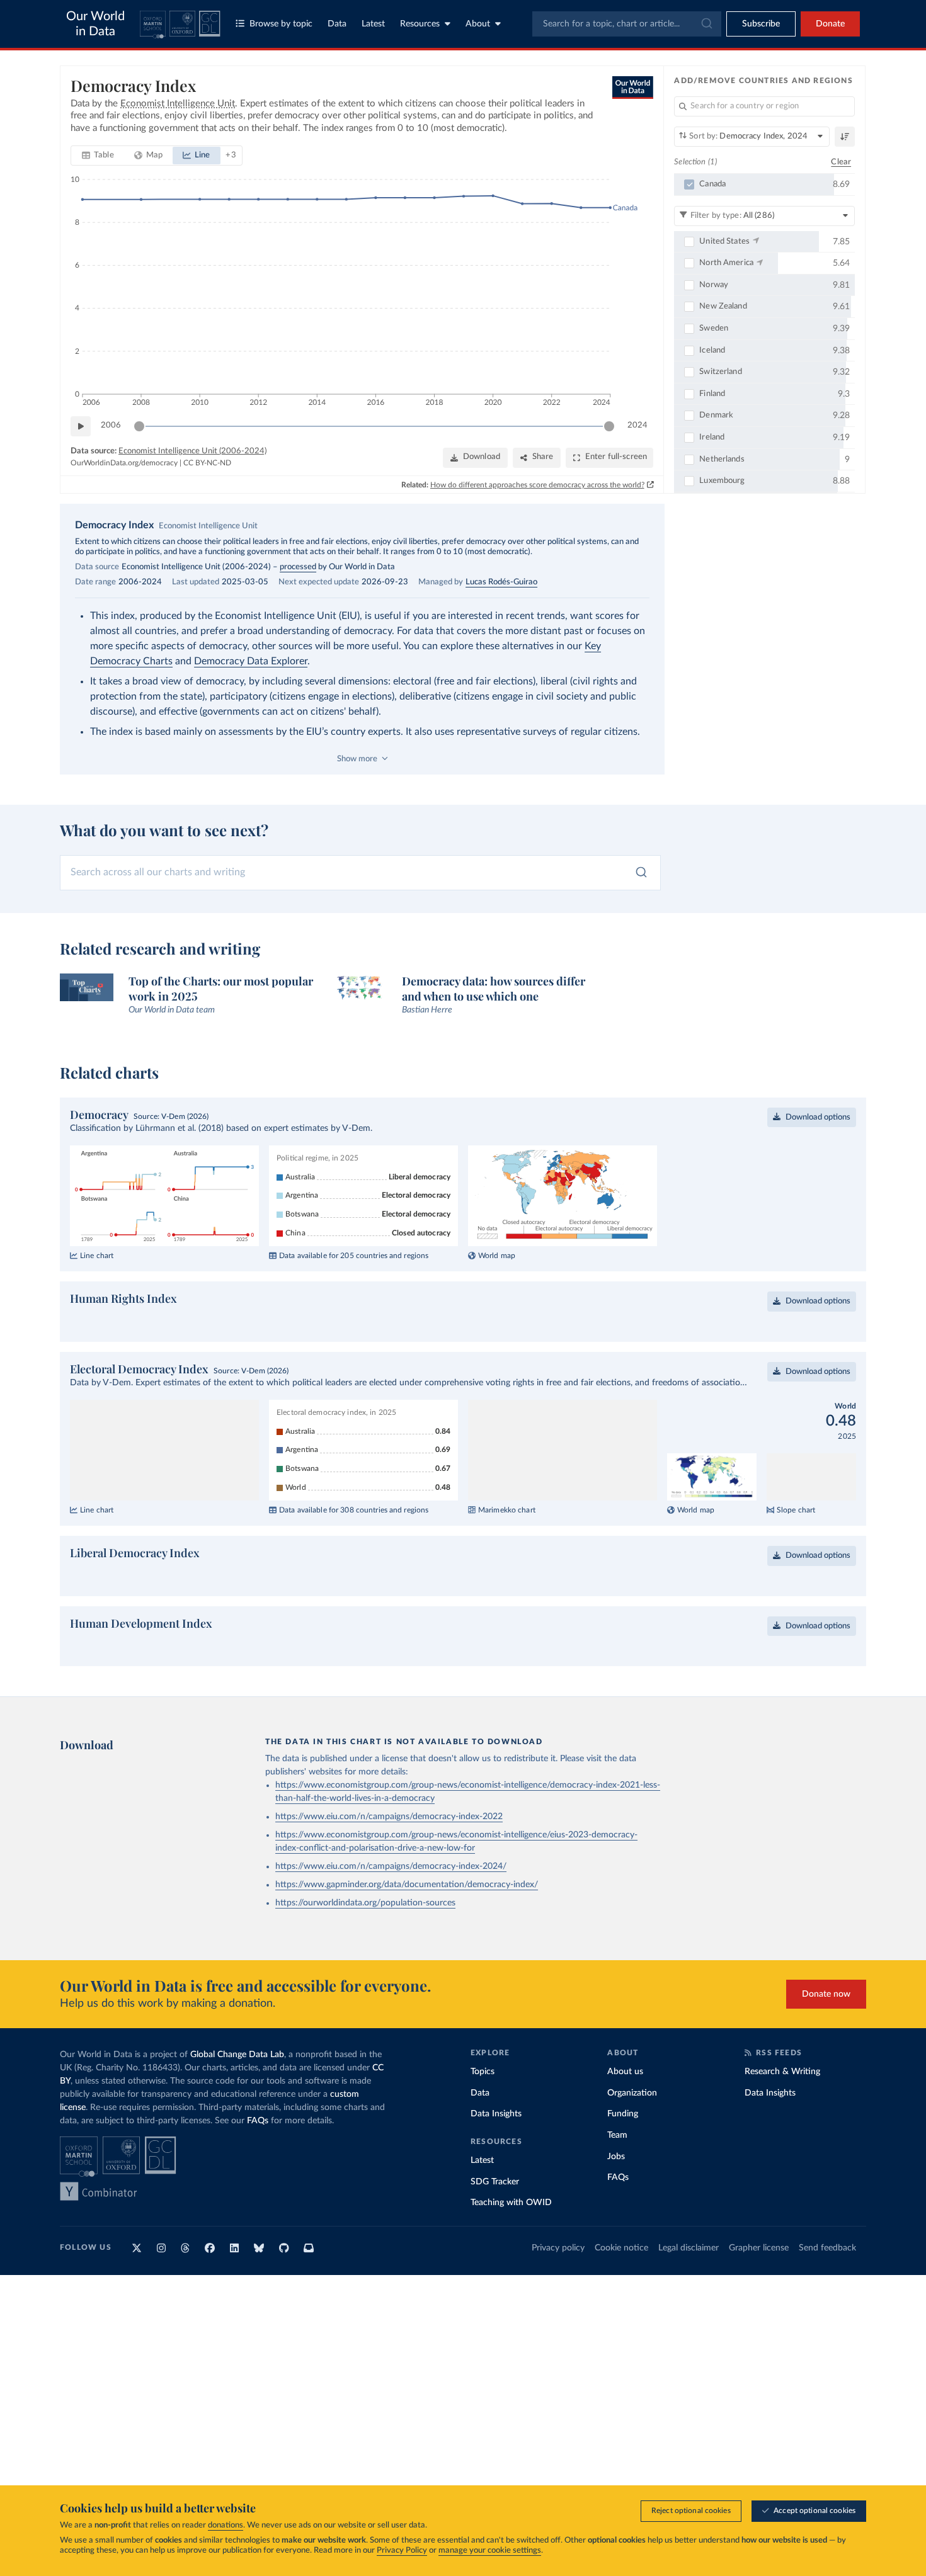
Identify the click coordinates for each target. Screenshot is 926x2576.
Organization (632, 2133)
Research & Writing (782, 2112)
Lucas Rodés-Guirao (501, 582)
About (478, 24)
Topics (483, 2112)
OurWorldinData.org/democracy (124, 463)
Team (617, 2176)
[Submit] (706, 24)
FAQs (258, 2161)
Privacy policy (558, 2288)
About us (625, 2112)
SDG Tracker (495, 2222)
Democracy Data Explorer (251, 661)
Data (337, 24)
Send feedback (827, 2288)
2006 (111, 425)
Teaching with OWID (511, 2243)
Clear (841, 162)
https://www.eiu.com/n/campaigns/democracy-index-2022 (389, 1857)
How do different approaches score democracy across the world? (537, 485)
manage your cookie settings (490, 2550)
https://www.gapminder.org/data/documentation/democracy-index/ (407, 1925)
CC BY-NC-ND (207, 463)
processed (298, 567)
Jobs (616, 2197)
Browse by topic (281, 24)
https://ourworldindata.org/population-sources (365, 1943)
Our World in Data (95, 24)
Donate (830, 24)
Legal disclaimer (689, 2288)
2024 (637, 425)
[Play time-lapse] (81, 426)
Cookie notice (621, 2288)
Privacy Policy (402, 2550)
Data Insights (496, 2154)
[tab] (98, 156)
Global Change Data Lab (237, 2095)
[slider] (139, 426)
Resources (420, 24)
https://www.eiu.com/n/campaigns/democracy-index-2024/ (391, 1907)
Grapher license (759, 2288)
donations (226, 2525)
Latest (373, 24)
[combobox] (627, 24)
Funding (623, 2154)
